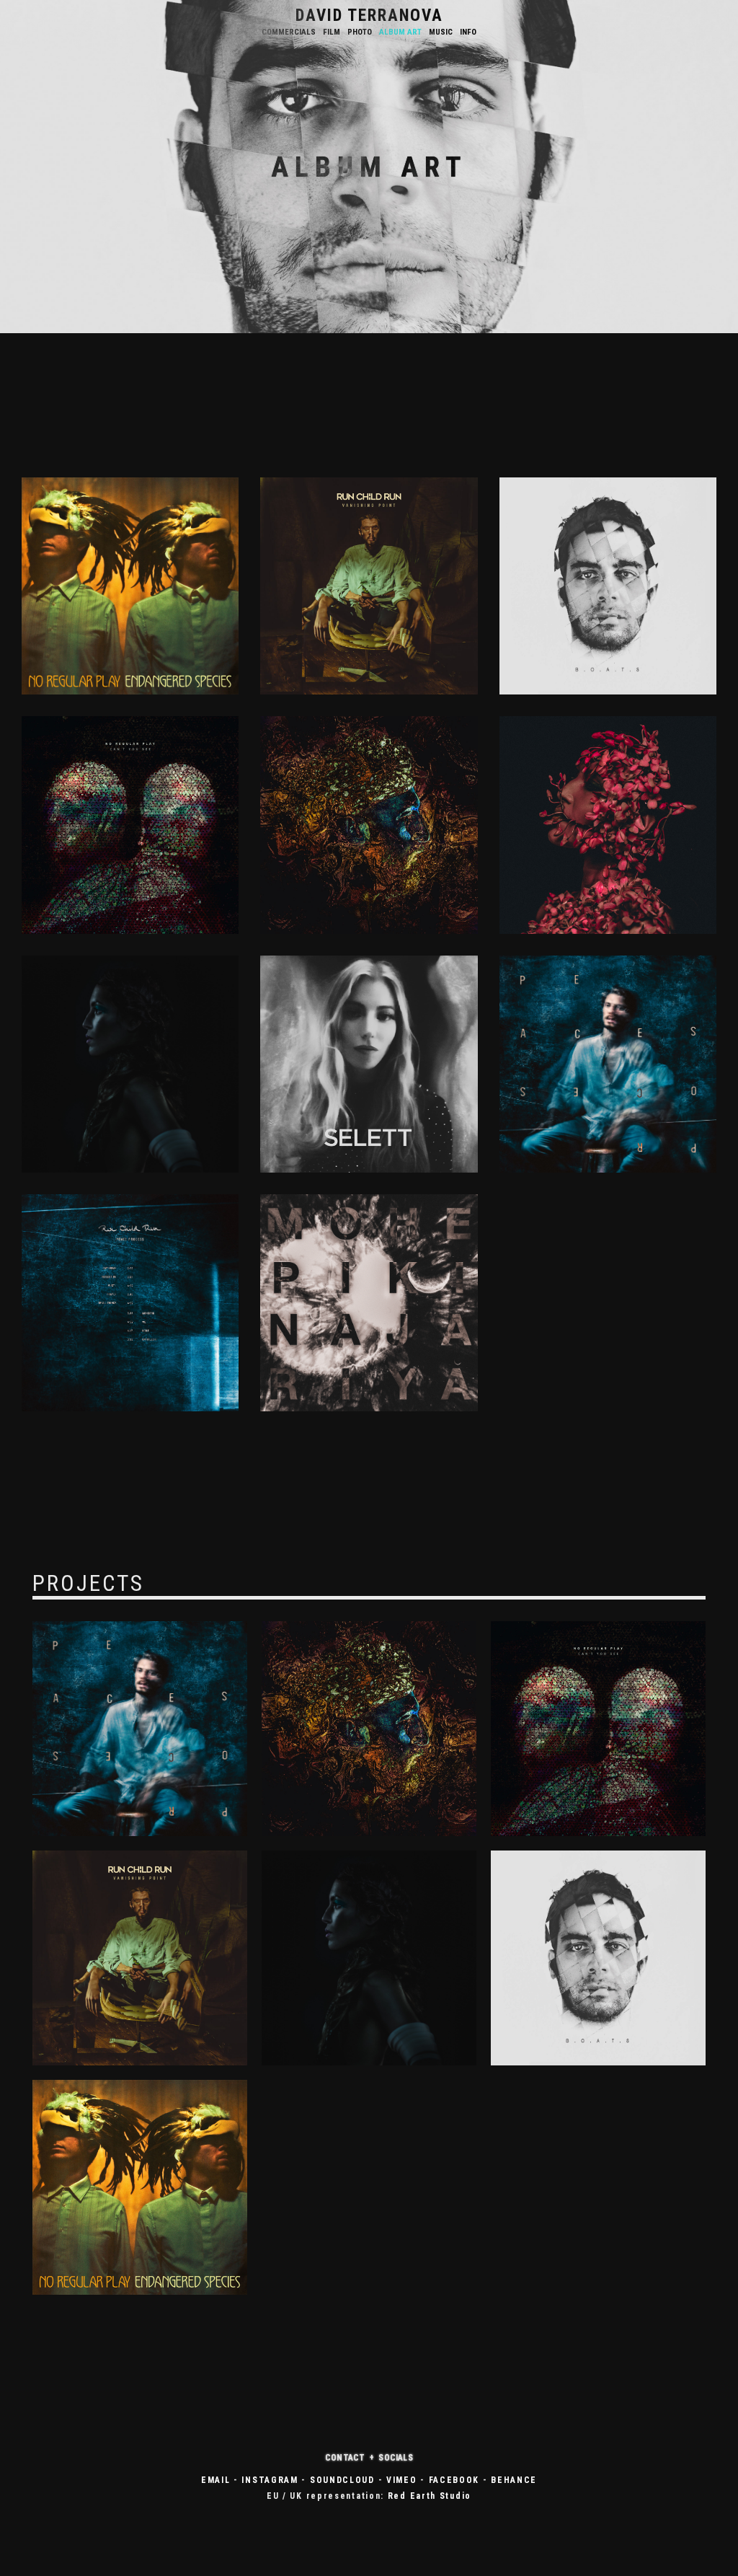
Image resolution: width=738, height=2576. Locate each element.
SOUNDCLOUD (342, 2480)
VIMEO (402, 2480)
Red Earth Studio (430, 2496)
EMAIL (216, 2480)
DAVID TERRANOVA (369, 16)
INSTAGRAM (270, 2480)
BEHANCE (514, 2480)
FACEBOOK (454, 2480)
